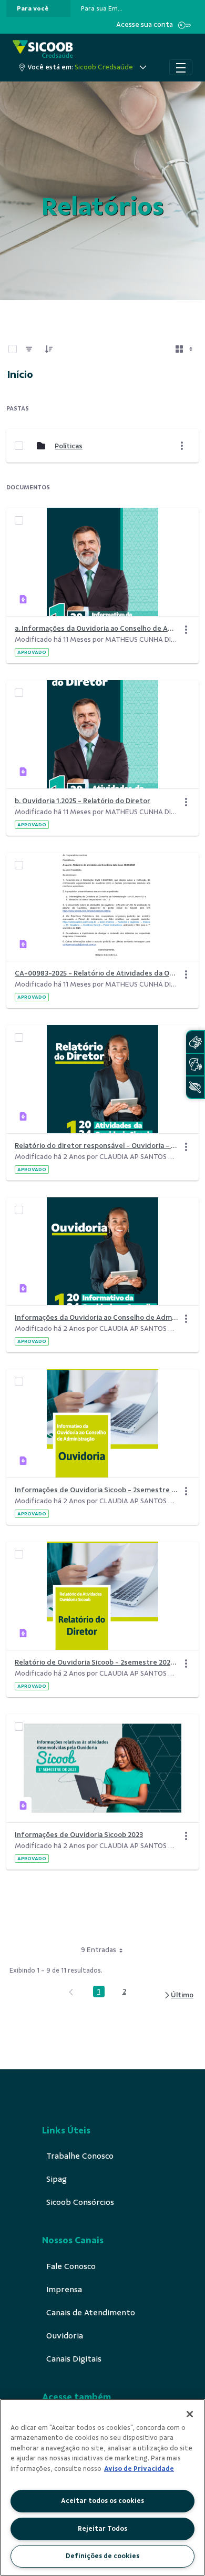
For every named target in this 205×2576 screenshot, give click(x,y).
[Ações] (186, 630)
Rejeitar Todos (102, 2529)
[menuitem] (33, 8)
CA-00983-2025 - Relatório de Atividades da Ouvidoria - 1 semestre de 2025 (96, 973)
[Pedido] (49, 349)
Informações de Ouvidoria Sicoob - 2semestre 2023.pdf (96, 1490)
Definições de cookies (102, 2556)
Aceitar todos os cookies (102, 2501)
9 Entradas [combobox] (99, 1950)
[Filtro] (29, 349)
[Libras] (195, 1042)
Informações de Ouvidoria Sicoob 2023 (79, 1835)
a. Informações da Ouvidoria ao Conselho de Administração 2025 (96, 628)
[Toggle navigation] (181, 67)
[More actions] (182, 446)
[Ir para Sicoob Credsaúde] (43, 50)
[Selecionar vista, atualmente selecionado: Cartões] (185, 349)
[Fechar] (190, 2414)
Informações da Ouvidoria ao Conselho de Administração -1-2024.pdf (96, 1317)
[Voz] (195, 1065)
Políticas (69, 446)
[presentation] (38, 8)
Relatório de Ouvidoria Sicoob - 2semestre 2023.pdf (96, 1662)
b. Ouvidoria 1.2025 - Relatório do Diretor (83, 801)
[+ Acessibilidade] (195, 1087)
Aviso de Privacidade (139, 2469)
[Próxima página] (178, 1995)
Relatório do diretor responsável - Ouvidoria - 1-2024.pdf (96, 1146)
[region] (102, 2487)
